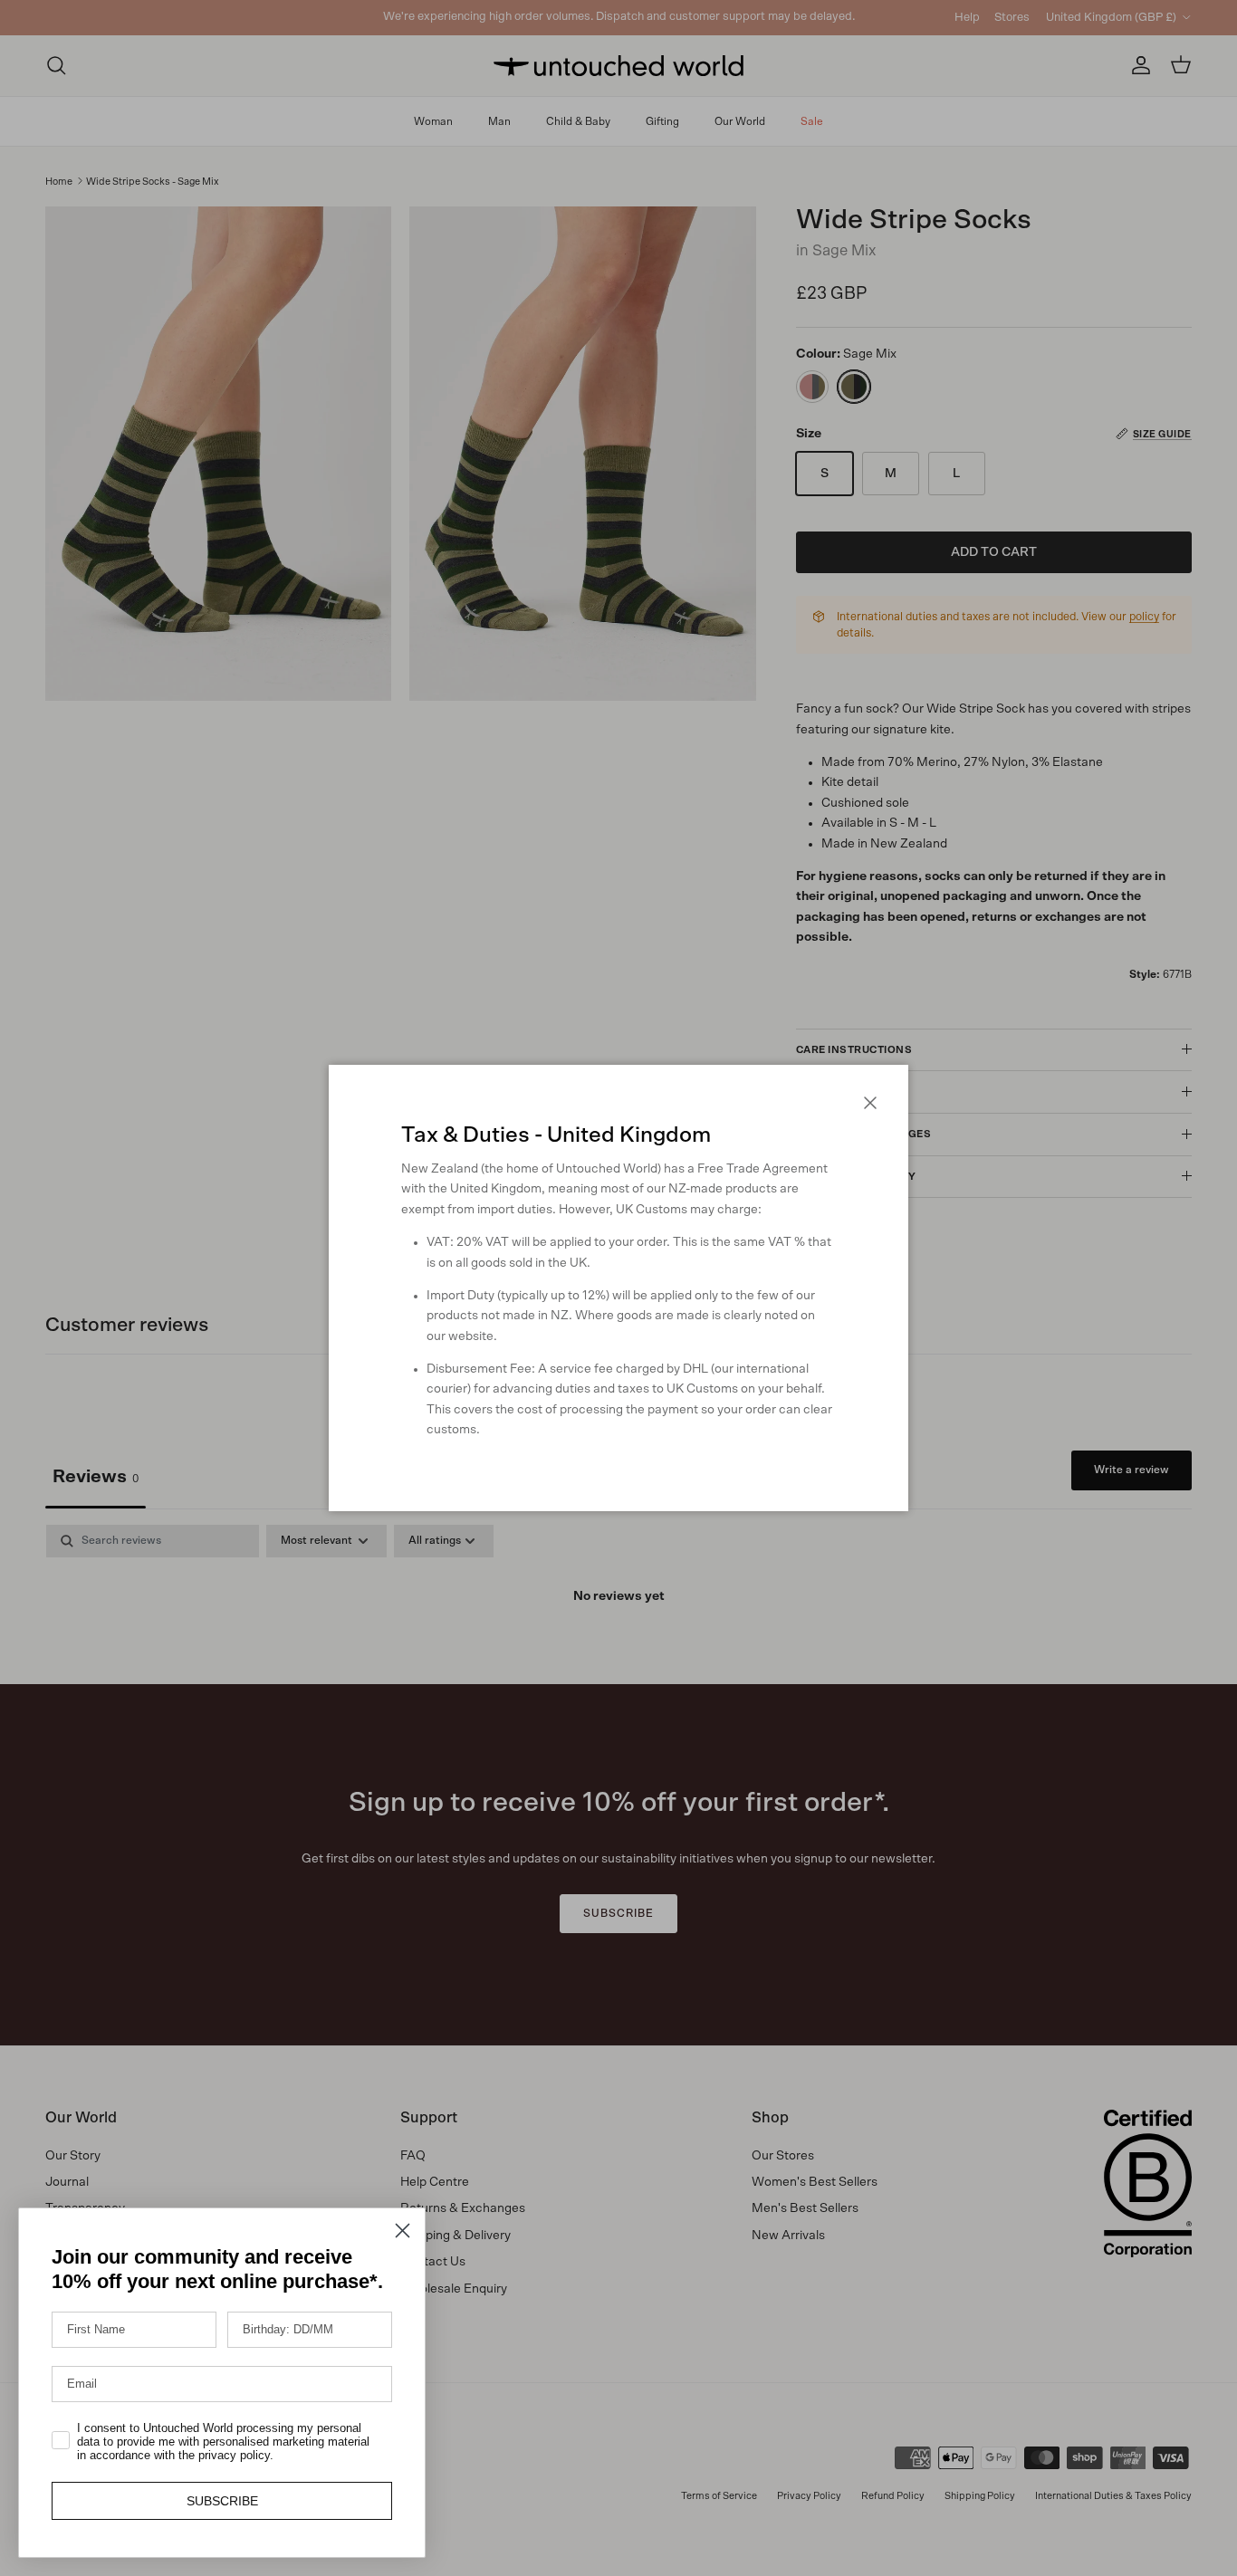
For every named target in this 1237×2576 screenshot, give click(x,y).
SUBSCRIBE (222, 2501)
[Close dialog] (403, 2231)
